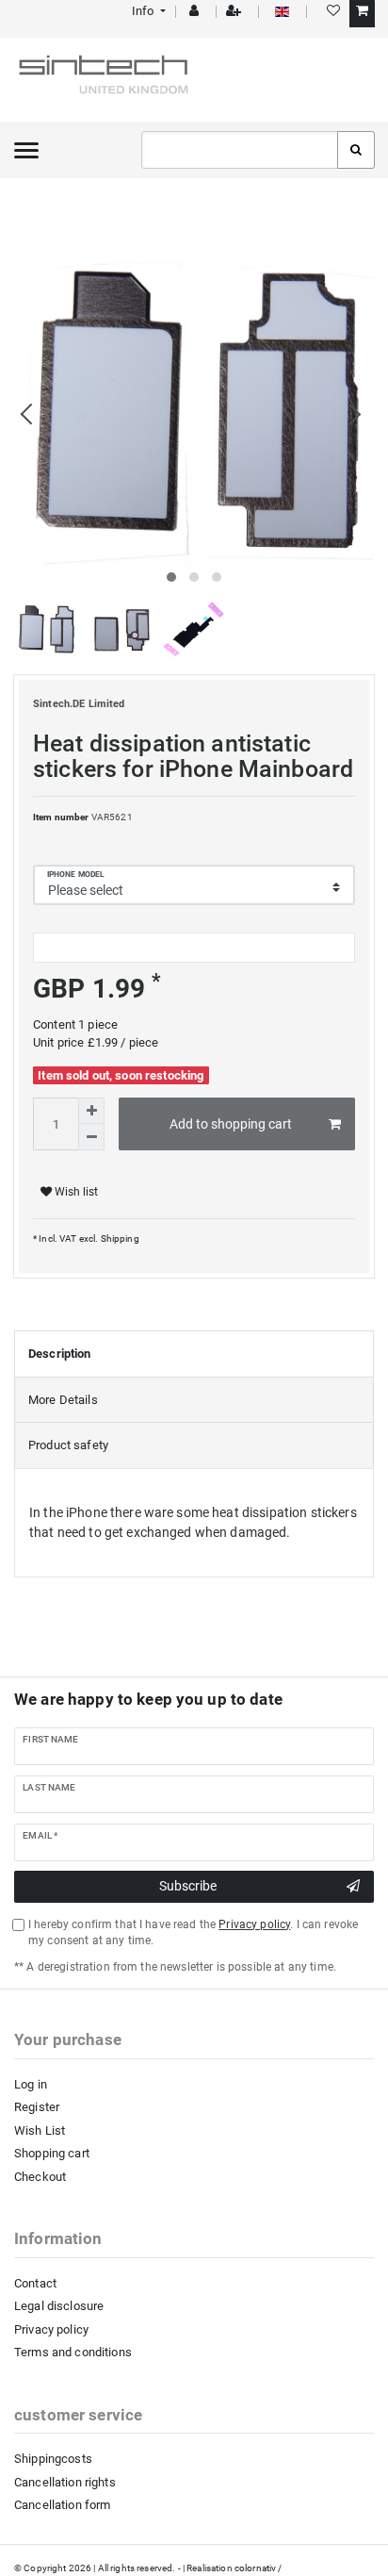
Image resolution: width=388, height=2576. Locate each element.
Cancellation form (62, 2505)
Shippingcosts (53, 2459)
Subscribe (188, 1886)
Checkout (40, 2177)
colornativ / (259, 2568)
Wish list (75, 1192)
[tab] (194, 1354)
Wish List (40, 2130)
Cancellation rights (65, 2482)
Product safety (68, 1445)
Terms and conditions (73, 2352)
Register (37, 2107)
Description (60, 1354)
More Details (63, 1400)
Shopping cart (52, 2153)
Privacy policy (51, 2329)
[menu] (26, 150)
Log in (31, 2084)
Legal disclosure (59, 2306)
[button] (147, 11)
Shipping (118, 1238)
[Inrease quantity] (91, 1111)
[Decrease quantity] (91, 1137)
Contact (35, 2283)
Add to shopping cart (231, 1124)
